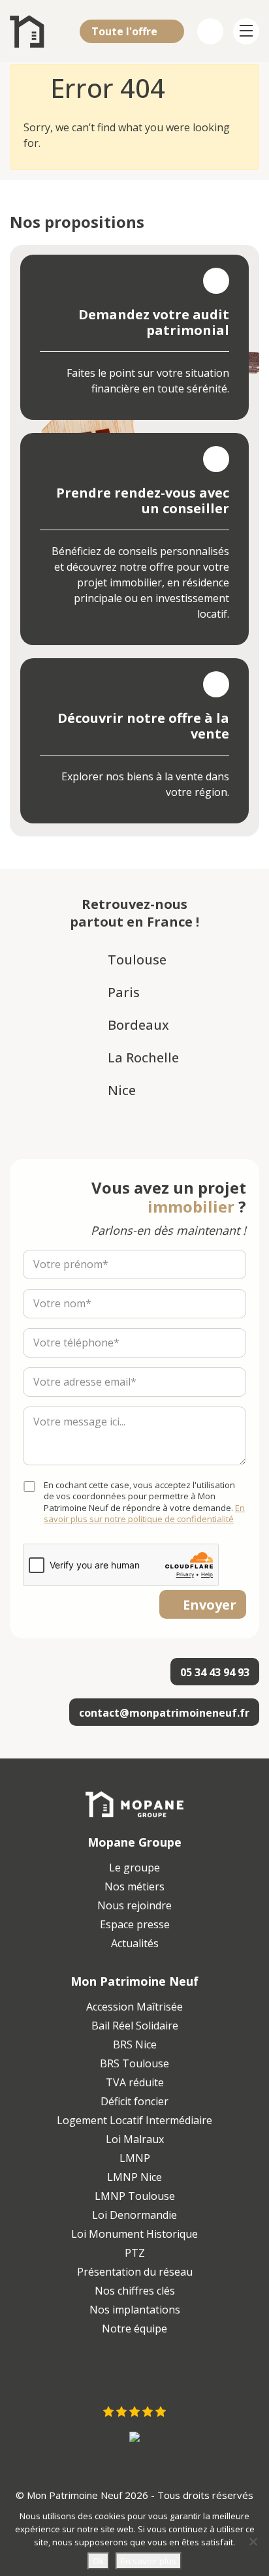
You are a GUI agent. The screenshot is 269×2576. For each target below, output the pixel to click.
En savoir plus (149, 2561)
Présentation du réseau (135, 2272)
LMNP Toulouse (135, 2196)
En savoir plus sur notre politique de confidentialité (144, 1514)
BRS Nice (135, 2044)
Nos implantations (135, 2310)
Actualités (135, 1943)
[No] (253, 2541)
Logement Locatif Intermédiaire (134, 2120)
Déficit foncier (134, 2101)
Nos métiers (134, 1886)
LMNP (135, 2158)
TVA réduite (135, 2082)
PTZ (135, 2253)
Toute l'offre (126, 31)
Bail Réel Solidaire (135, 2026)
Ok (98, 2561)
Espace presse (135, 1924)
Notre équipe (134, 2329)
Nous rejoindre (134, 1905)
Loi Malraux (135, 2139)
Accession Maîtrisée (134, 2007)
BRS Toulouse (134, 2063)
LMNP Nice (134, 2177)
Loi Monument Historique (134, 2234)
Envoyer (210, 1605)
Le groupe (134, 1868)
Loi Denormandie (134, 2215)
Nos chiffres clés (135, 2291)
